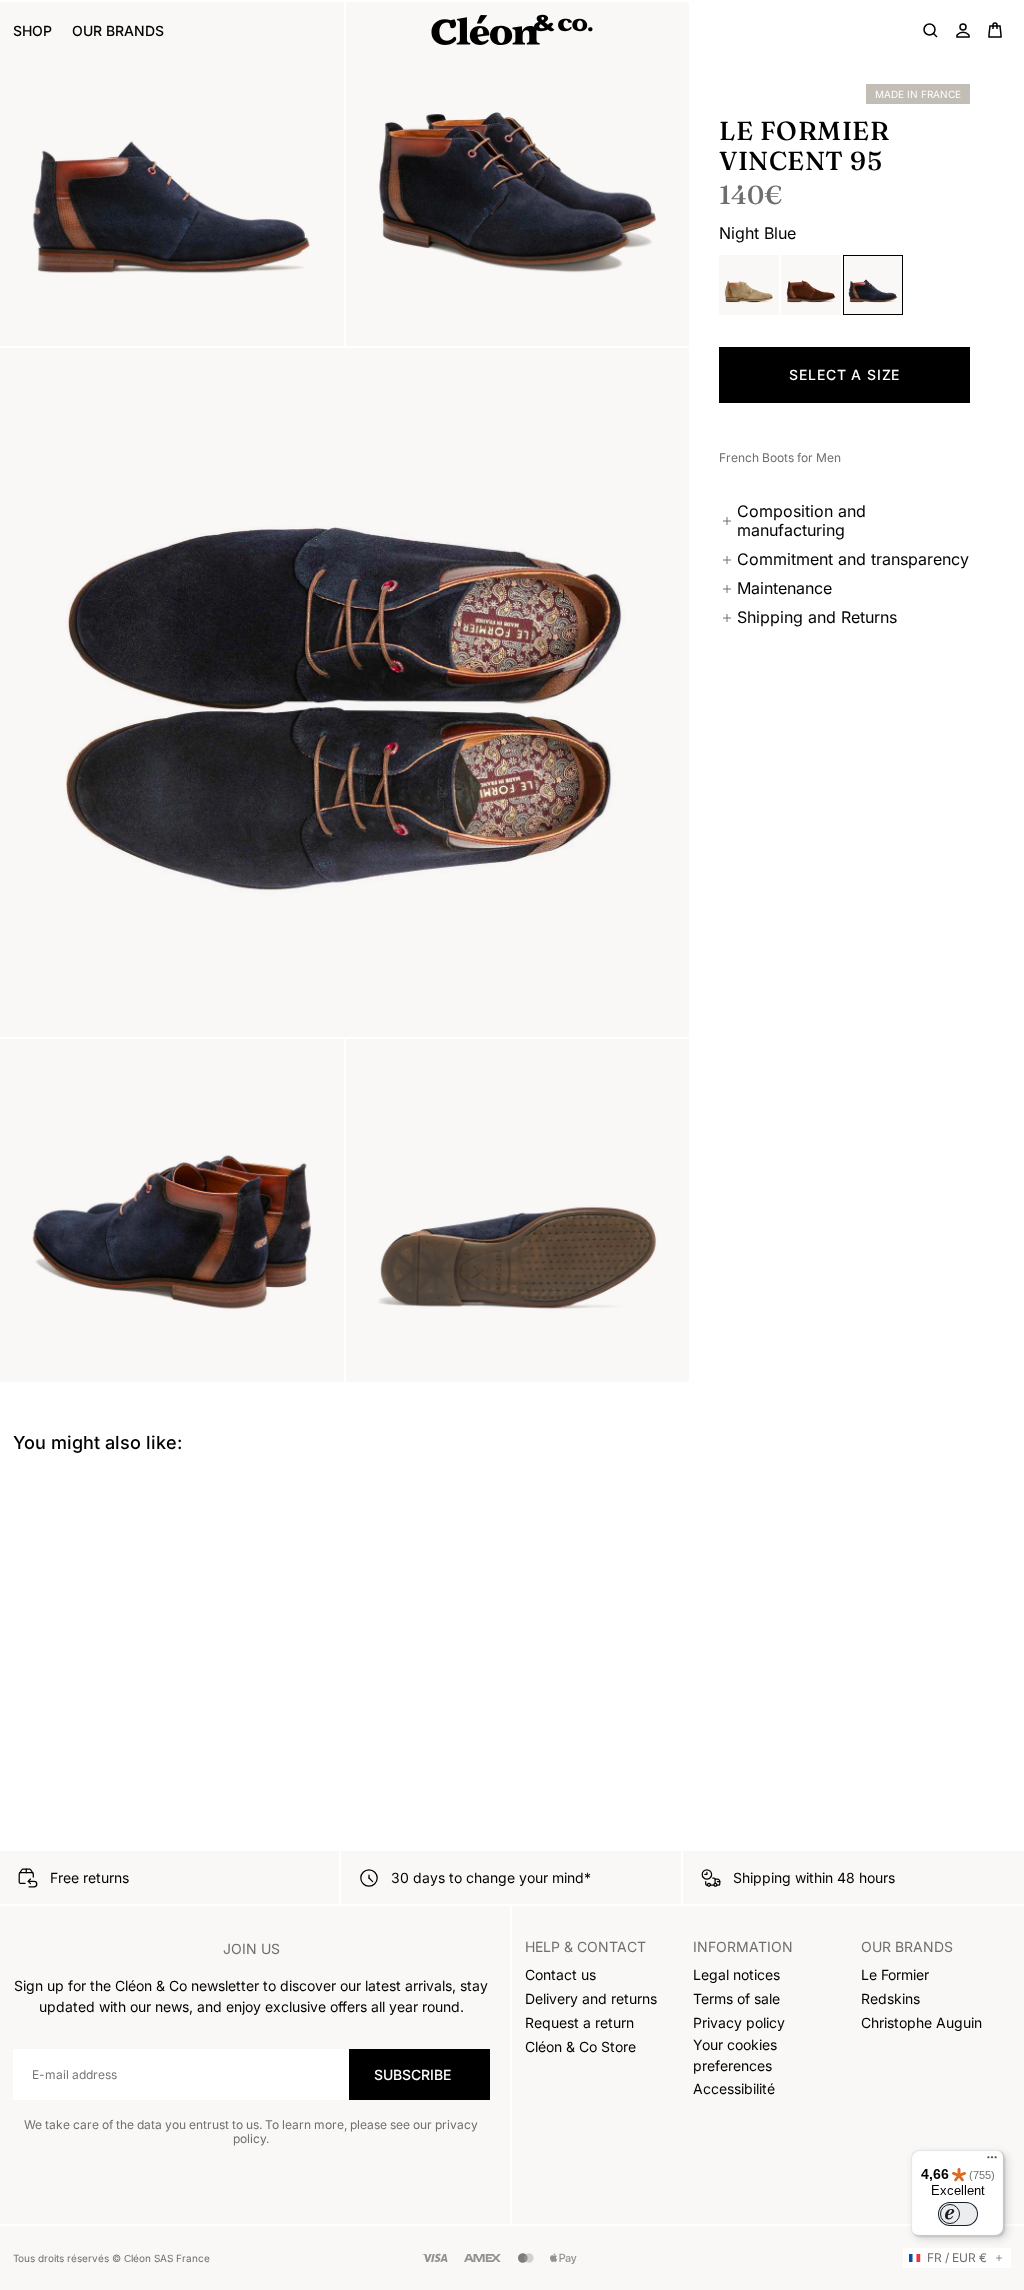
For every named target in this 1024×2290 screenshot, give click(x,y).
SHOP (32, 30)
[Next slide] (994, 1470)
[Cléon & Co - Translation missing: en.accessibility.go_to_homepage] (511, 30)
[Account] (963, 30)
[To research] (931, 30)
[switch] (958, 2214)
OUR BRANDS (118, 30)
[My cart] (995, 30)
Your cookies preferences (735, 2055)
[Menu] (992, 2162)
